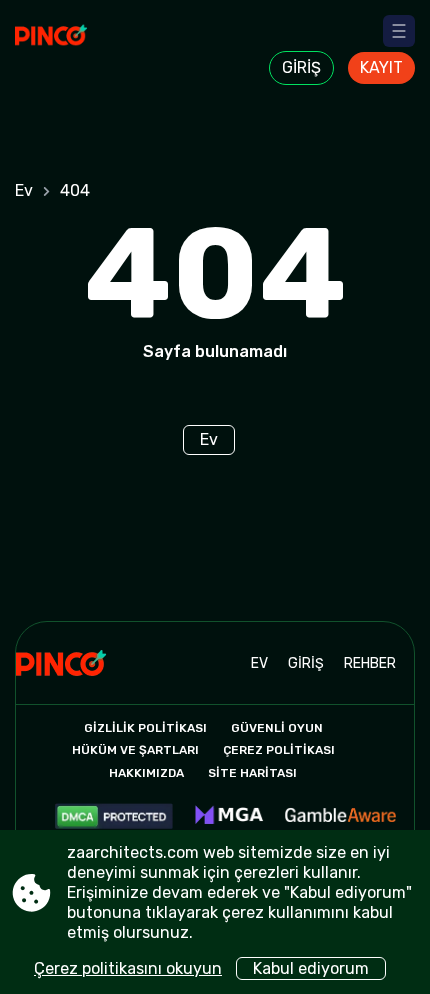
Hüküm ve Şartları (135, 750)
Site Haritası (252, 773)
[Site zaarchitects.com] (70, 47)
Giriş (301, 67)
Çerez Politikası (279, 750)
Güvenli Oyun (277, 728)
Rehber (370, 663)
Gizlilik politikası (145, 728)
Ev (24, 190)
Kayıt (381, 67)
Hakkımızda (146, 773)
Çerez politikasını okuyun (128, 968)
